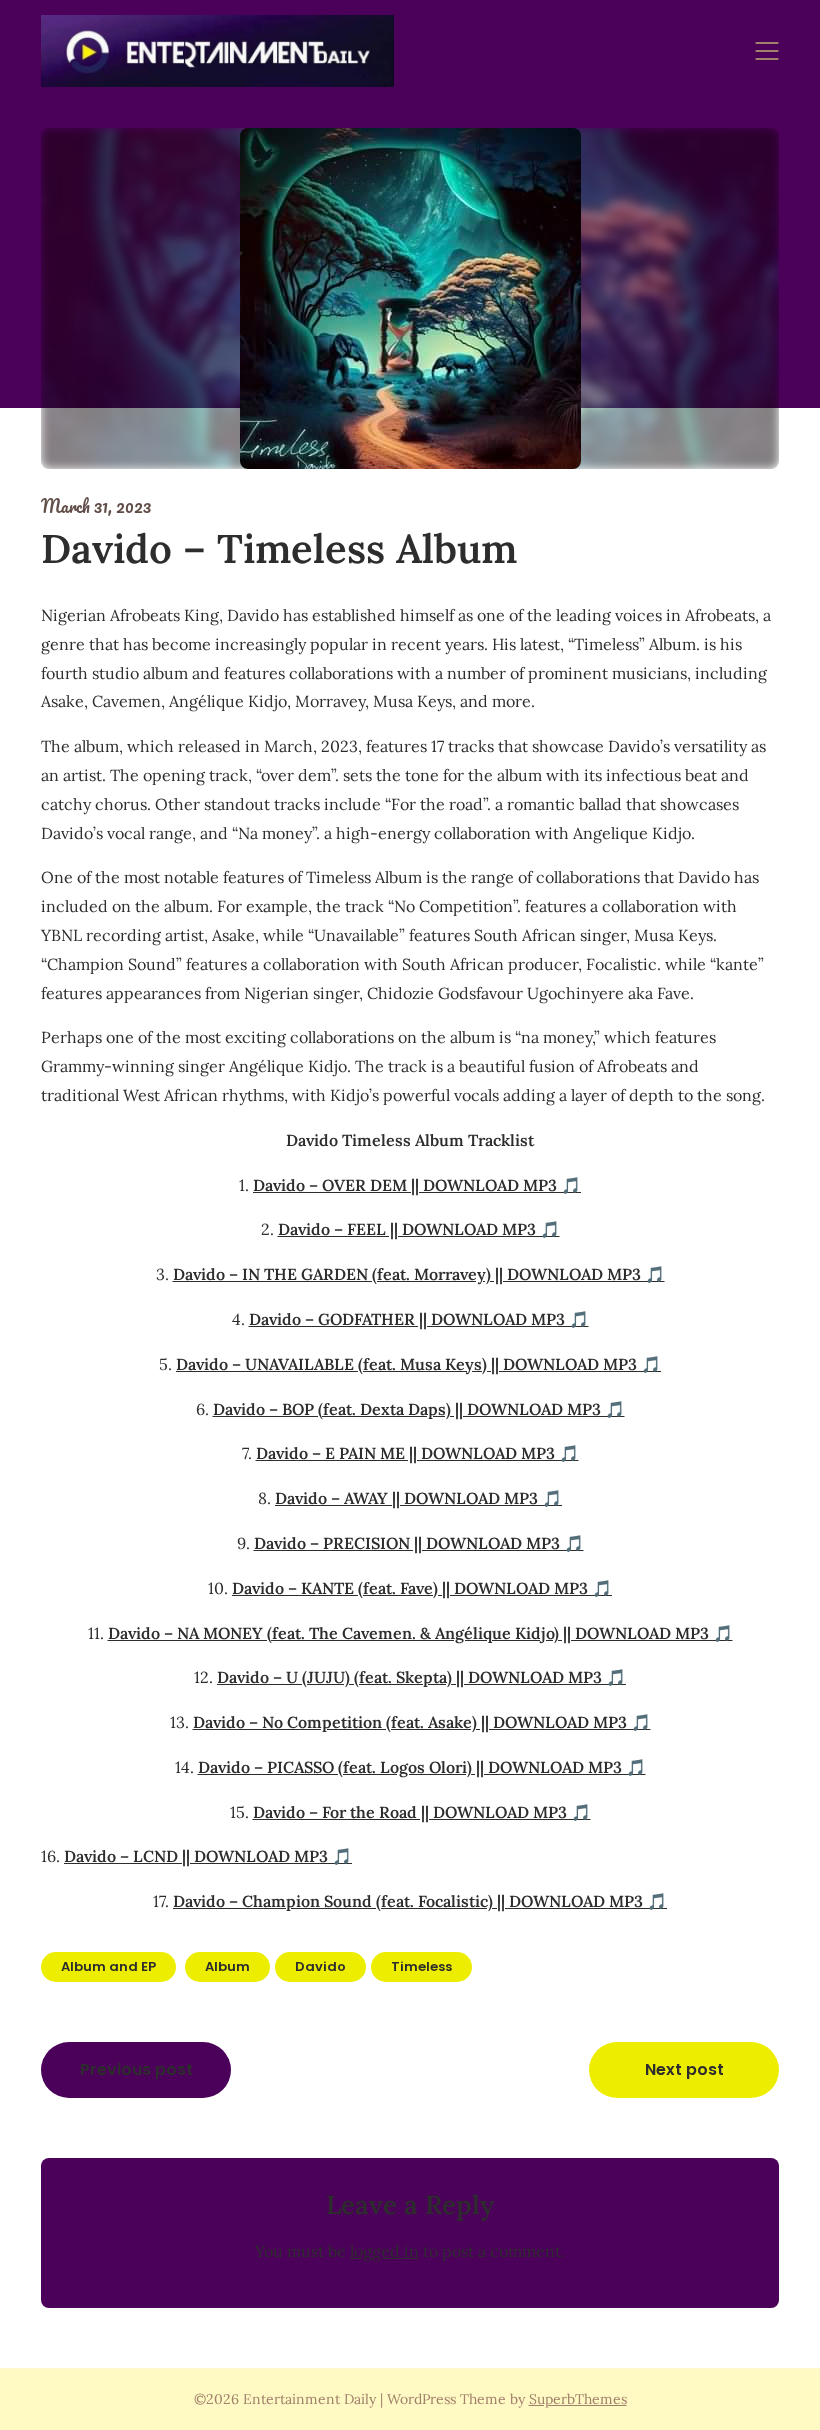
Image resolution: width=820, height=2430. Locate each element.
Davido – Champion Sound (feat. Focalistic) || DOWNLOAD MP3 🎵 (420, 1901)
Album (227, 1966)
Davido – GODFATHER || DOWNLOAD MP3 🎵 (419, 1319)
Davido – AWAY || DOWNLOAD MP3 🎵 (418, 1498)
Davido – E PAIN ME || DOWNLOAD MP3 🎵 (417, 1453)
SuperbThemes (578, 2399)
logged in (384, 2251)
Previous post (136, 2069)
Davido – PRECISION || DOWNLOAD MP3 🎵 (419, 1543)
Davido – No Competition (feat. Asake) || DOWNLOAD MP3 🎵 (422, 1722)
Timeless (421, 1966)
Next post (684, 2069)
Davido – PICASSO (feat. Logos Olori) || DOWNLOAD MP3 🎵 (422, 1767)
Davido (320, 1966)
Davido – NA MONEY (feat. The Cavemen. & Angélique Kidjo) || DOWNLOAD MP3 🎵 (420, 1633)
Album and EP (108, 1966)
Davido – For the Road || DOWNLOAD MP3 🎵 (422, 1812)
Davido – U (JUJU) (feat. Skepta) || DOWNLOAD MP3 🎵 (421, 1677)
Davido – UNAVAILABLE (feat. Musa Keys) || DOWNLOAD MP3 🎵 (418, 1364)
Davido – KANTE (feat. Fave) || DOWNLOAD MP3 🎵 (422, 1588)
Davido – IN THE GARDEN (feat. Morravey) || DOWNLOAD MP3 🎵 (419, 1274)
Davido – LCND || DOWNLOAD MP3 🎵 (208, 1856)
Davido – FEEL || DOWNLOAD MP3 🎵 (419, 1229)
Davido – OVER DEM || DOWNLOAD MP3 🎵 (417, 1185)
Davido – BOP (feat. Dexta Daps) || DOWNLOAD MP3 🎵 (419, 1409)
